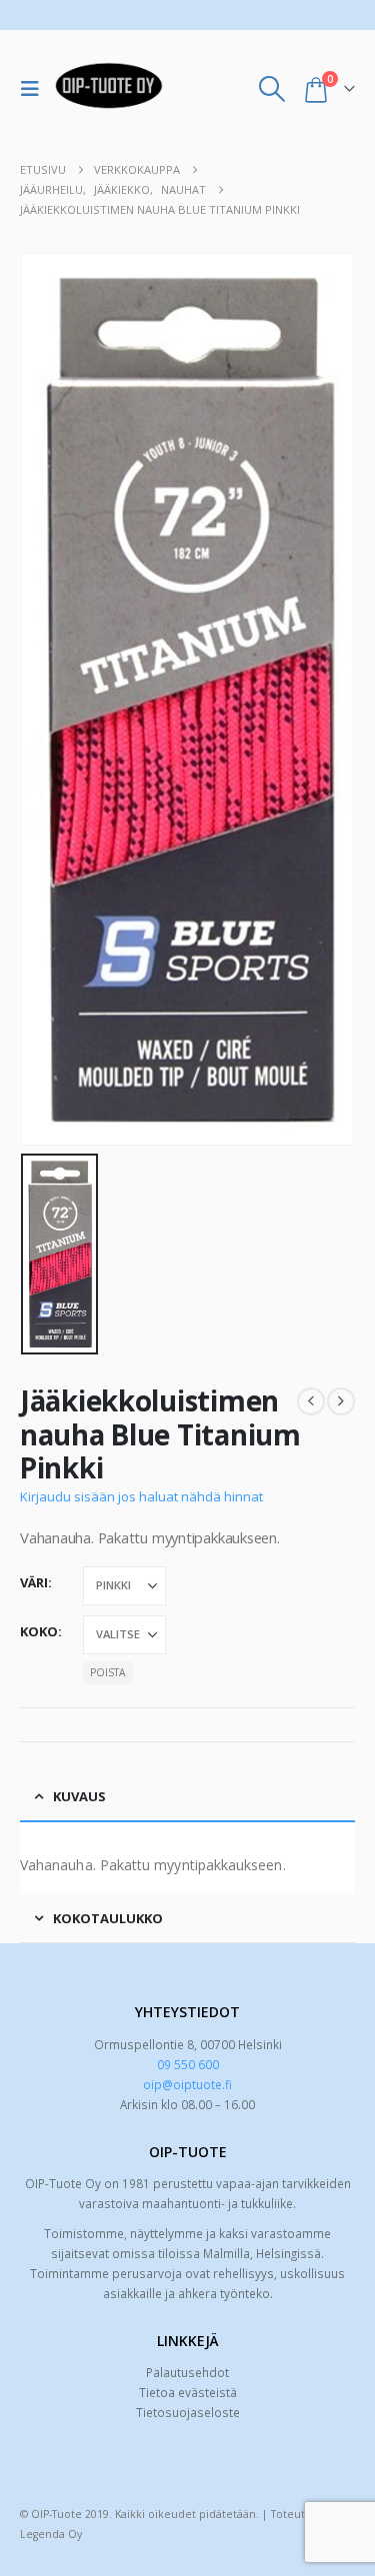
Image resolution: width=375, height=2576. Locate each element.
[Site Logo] (109, 89)
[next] (341, 1401)
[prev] (311, 1401)
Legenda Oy (51, 2534)
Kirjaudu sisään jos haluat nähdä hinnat (141, 1496)
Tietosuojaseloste (188, 2412)
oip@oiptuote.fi (187, 2084)
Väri (34, 1582)
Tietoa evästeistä (188, 2392)
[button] (35, 89)
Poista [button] (107, 1672)
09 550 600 (188, 2064)
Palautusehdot (187, 2372)
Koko (39, 1631)
